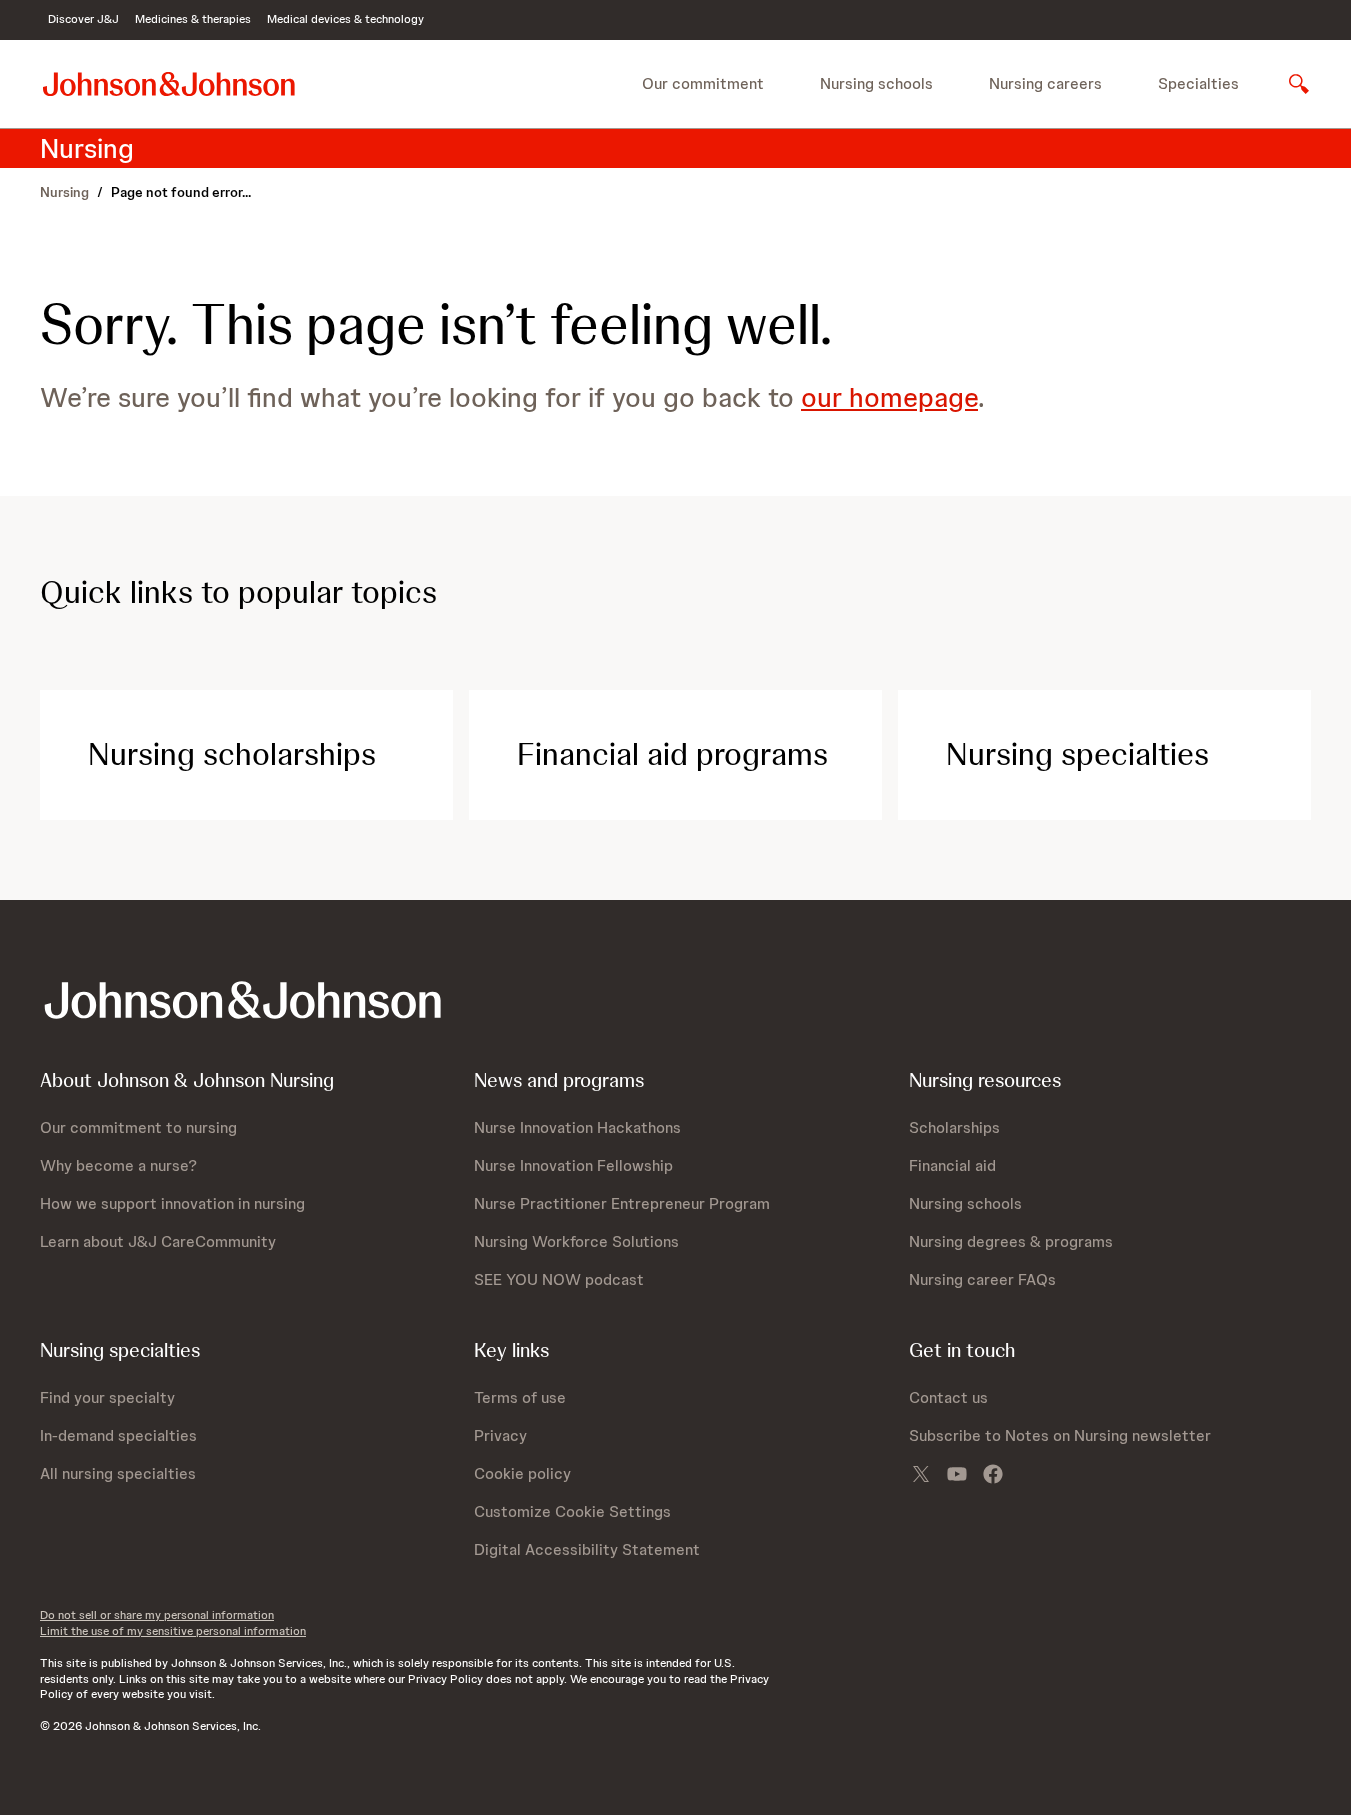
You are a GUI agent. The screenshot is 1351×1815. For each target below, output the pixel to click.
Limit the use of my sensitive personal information (173, 1631)
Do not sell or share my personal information (157, 1615)
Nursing (64, 192)
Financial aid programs (672, 754)
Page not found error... (181, 192)
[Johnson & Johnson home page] (169, 83)
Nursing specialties (1077, 754)
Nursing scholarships (232, 754)
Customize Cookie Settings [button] (572, 1511)
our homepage (889, 397)
